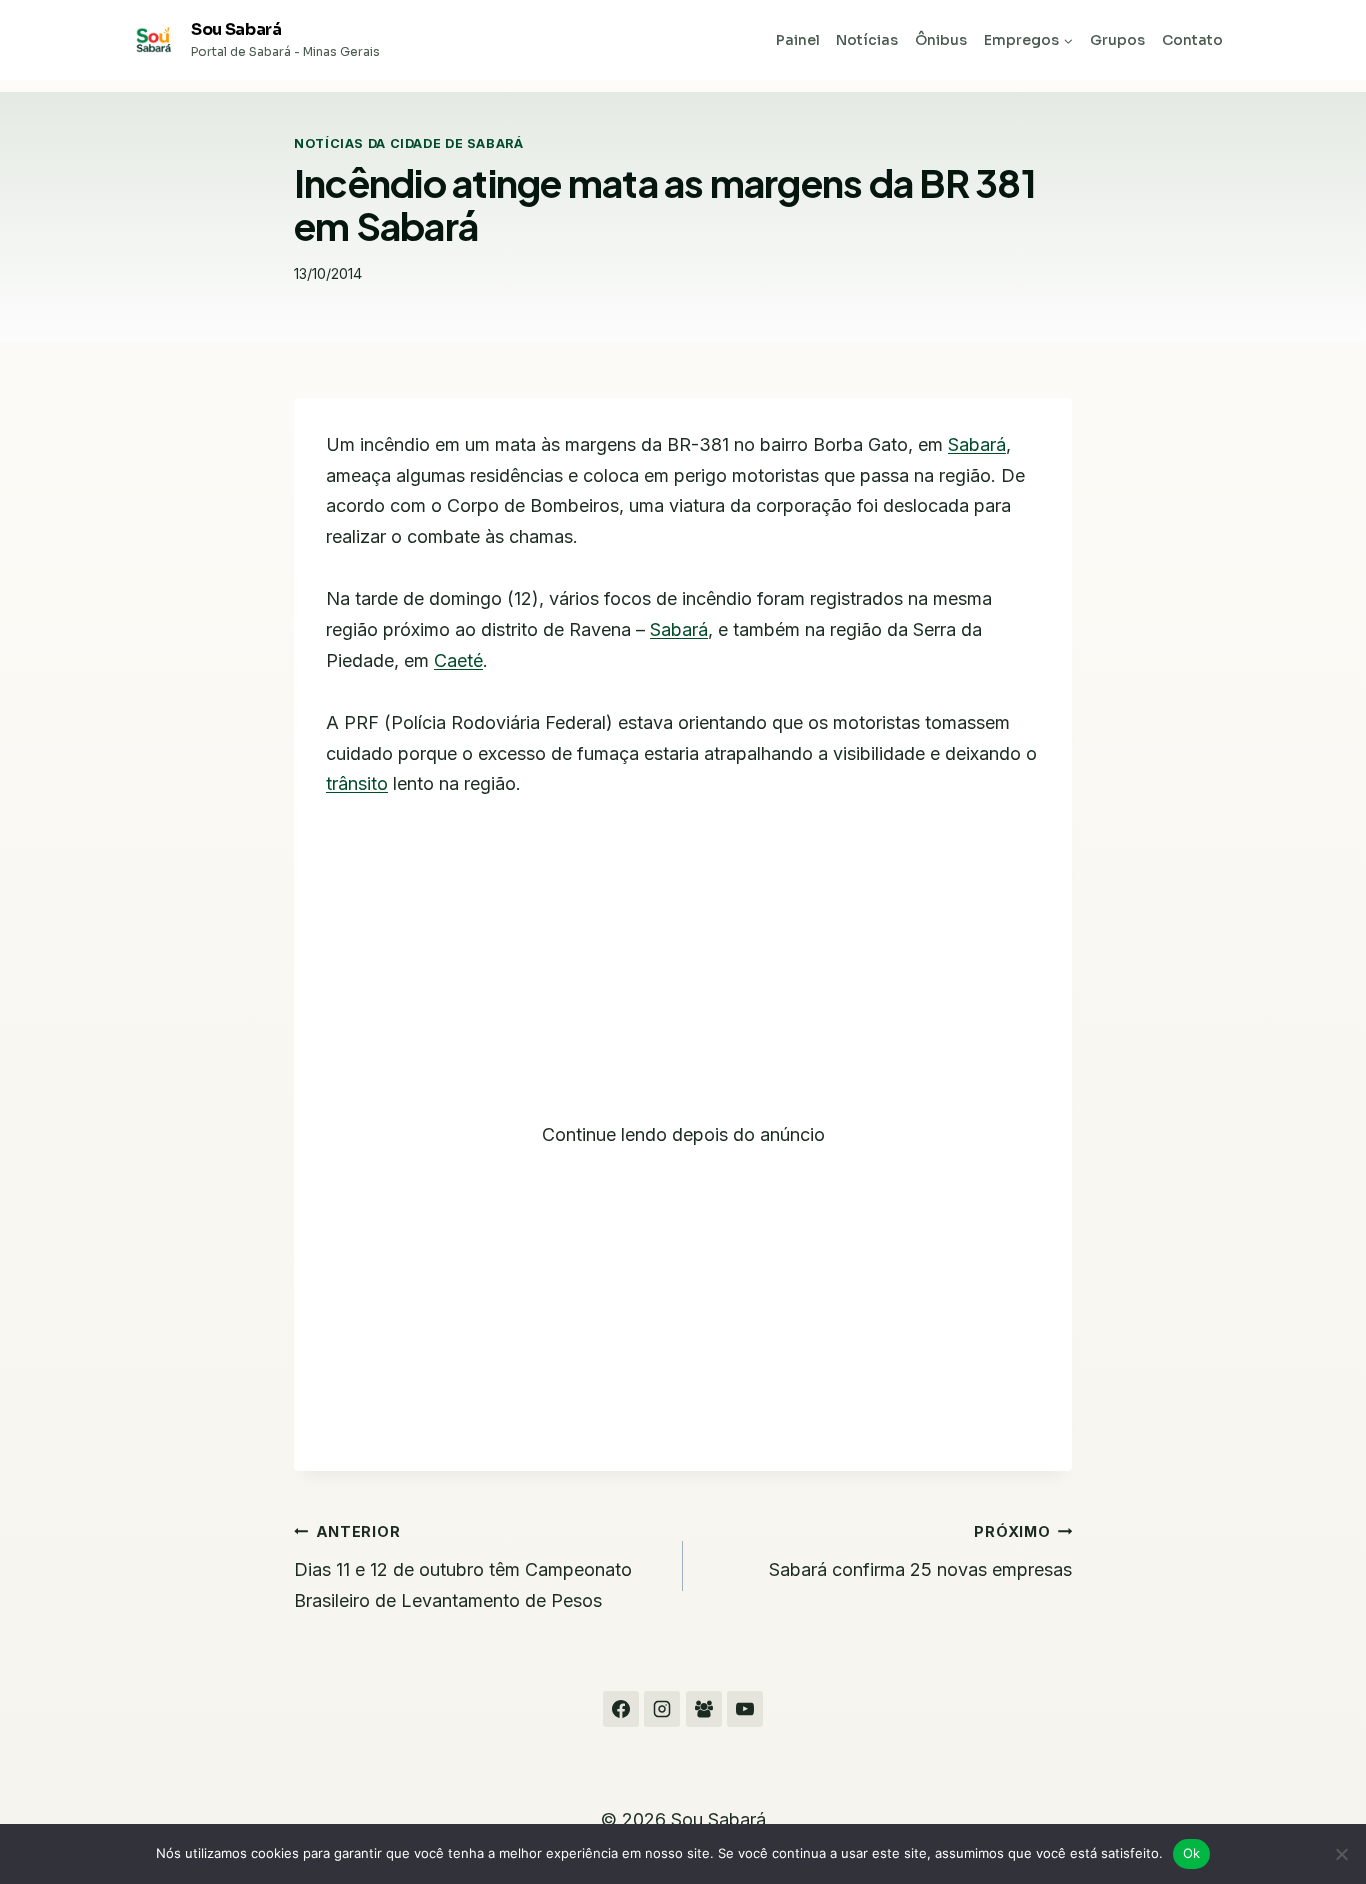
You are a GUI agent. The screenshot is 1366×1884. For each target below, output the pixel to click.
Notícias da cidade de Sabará (409, 143)
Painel (798, 40)
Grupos (1117, 40)
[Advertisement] (683, 972)
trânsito (357, 783)
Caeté (458, 660)
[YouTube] (745, 1709)
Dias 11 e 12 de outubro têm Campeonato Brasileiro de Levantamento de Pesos (463, 1567)
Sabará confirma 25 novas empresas (920, 1552)
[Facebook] (621, 1709)
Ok (1192, 1853)
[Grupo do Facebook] (704, 1709)
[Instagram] (662, 1709)
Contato (1192, 40)
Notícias (867, 40)
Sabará (977, 444)
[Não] (1341, 1854)
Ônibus (941, 40)
